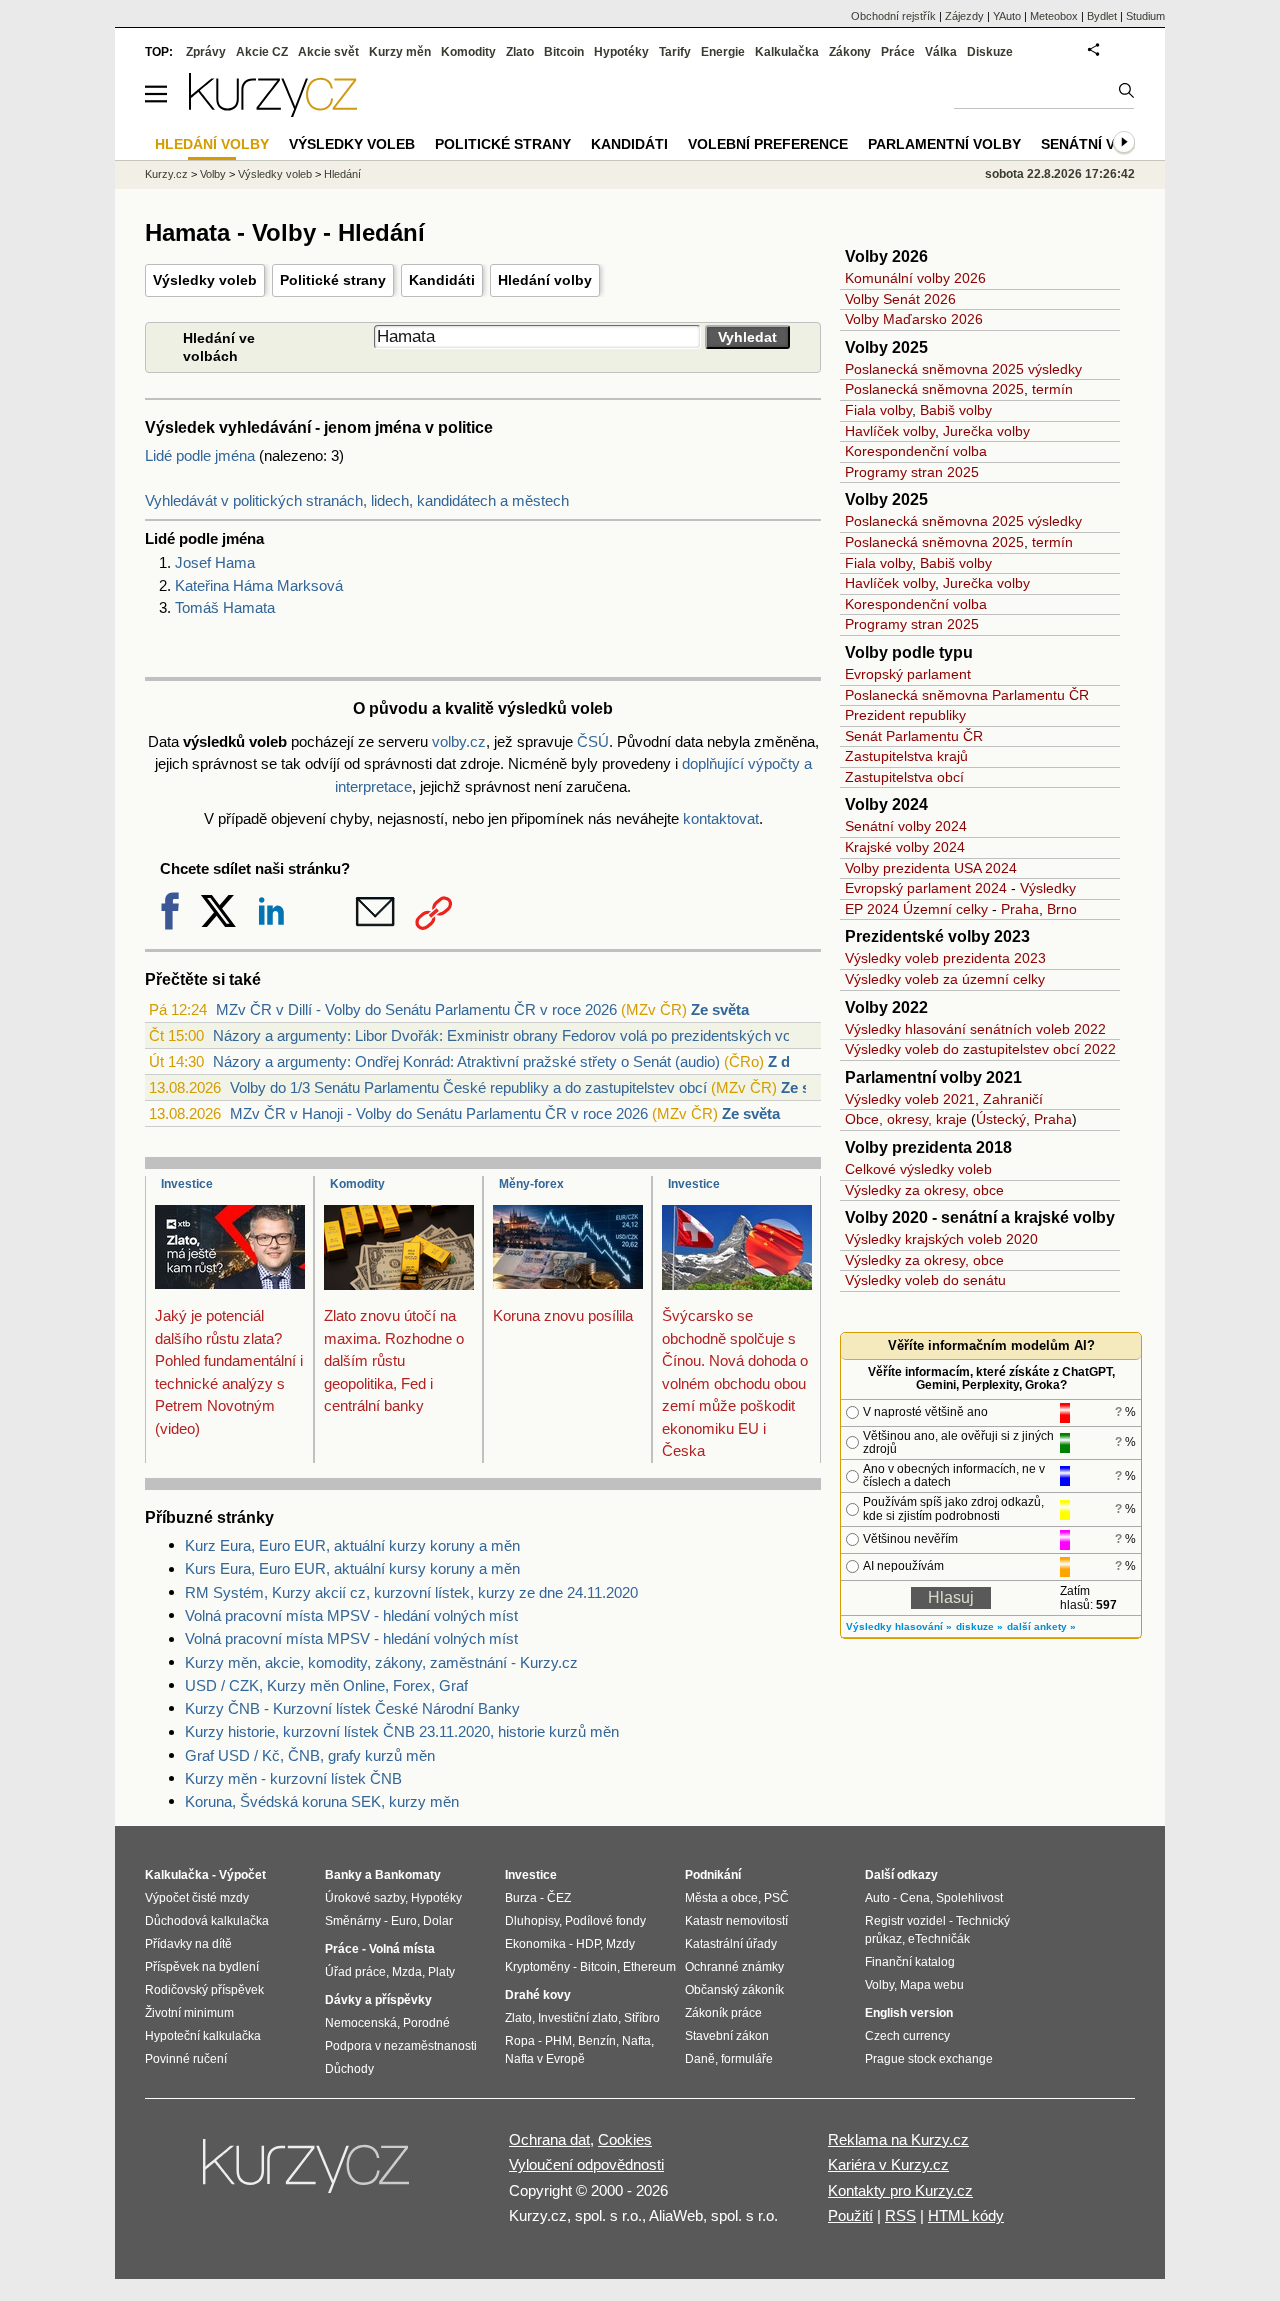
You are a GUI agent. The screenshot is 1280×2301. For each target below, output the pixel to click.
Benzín (597, 2041)
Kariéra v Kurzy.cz (888, 2164)
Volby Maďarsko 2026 (914, 319)
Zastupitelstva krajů (906, 756)
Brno (1062, 909)
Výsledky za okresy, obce (924, 1190)
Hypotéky (621, 52)
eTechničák (939, 1939)
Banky (343, 1875)
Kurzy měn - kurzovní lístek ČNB (293, 1778)
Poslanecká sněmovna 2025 (934, 389)
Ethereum (649, 1967)
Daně (700, 2059)
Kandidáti (442, 280)
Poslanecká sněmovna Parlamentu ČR (967, 695)
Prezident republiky (905, 715)
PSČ (776, 1898)
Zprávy (206, 52)
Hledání (342, 174)
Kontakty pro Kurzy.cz (900, 2190)
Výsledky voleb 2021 (910, 1099)
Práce (898, 52)
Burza (521, 1898)
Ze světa (720, 1009)
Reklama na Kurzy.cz (898, 2139)
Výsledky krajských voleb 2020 (941, 1239)
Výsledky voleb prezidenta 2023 (945, 958)
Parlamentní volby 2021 (933, 1077)
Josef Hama (215, 562)
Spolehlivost (969, 1898)
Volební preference (768, 144)
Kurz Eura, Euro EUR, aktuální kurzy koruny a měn (352, 1545)
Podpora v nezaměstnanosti (401, 2046)
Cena (915, 1898)
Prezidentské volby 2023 (937, 936)
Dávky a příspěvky (378, 2000)
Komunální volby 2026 (915, 278)
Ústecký (1001, 1119)
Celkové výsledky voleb (918, 1169)
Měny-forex (531, 1184)
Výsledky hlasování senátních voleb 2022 (975, 1029)
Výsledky (1048, 888)
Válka (941, 52)
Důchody (349, 2069)
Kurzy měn (400, 52)
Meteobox (1054, 16)
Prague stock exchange (929, 2059)
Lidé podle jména (200, 455)
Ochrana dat (549, 2139)
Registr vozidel (905, 1921)
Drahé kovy (538, 1995)
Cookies (625, 2139)
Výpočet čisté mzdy (197, 1898)
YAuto (1007, 16)
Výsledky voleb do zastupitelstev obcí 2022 (980, 1049)
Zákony (850, 52)
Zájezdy (964, 16)
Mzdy (620, 1944)
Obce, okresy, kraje (906, 1119)
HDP (588, 1944)
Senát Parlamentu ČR (914, 736)
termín (1052, 389)
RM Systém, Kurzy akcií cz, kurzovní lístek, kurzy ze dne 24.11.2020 (411, 1592)
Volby (213, 174)
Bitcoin (564, 52)
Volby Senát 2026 (900, 299)
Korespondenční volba (916, 451)
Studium (1145, 16)
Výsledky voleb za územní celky (945, 979)
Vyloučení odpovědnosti (586, 2164)
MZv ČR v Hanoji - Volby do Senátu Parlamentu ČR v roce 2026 (439, 1113)
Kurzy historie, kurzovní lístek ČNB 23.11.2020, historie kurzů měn (402, 1731)
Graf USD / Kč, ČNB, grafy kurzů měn (310, 1755)
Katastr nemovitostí (736, 1921)
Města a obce (721, 1898)
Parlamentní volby (944, 144)
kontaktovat (721, 818)
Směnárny (353, 1921)
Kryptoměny (537, 1967)
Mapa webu (932, 1985)
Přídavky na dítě (188, 1944)
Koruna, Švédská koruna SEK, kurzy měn (322, 1801)
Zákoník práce (723, 2013)
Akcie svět (328, 52)
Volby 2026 (886, 256)
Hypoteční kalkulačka (203, 2036)
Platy (441, 1972)
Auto (877, 1898)
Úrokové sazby (365, 1898)
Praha (1020, 909)
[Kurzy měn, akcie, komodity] (308, 2174)
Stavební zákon (727, 2036)
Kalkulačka (787, 52)
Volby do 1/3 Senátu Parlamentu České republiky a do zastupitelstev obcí (468, 1087)
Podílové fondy (605, 1921)
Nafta (636, 2041)
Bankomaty (408, 1875)
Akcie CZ (262, 52)
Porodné (426, 2023)
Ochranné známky (734, 1967)
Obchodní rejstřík (893, 16)
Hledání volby (545, 280)
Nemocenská (361, 2023)
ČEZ (559, 1898)
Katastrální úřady (731, 1944)
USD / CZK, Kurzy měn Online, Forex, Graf (326, 1685)
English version (909, 2013)
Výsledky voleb (205, 280)
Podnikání (713, 1875)
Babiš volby (956, 410)
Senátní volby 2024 (906, 826)
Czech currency (907, 2036)
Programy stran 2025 (912, 472)
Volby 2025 (886, 347)
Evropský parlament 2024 (926, 888)
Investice (187, 1184)
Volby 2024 (886, 804)
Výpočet (242, 1875)
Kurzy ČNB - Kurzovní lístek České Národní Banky (352, 1708)
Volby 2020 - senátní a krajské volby (980, 1217)
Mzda (407, 1972)
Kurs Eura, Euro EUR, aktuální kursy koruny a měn (352, 1568)
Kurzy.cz (166, 174)
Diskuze (990, 52)
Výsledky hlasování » (899, 1626)
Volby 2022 (886, 1007)
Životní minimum (189, 2013)
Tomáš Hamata (225, 607)
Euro (404, 1921)
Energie (723, 52)
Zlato (520, 52)
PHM (558, 2041)
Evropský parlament (908, 674)
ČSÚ (593, 741)
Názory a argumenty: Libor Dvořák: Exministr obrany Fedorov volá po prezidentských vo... (508, 1035)
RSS (900, 2215)
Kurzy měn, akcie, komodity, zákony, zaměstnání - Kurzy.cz (381, 1662)
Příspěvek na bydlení (202, 1967)
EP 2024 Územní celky (916, 909)
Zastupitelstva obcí (904, 777)
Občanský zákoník (734, 1990)
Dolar (438, 1921)
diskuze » (979, 1626)
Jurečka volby (986, 431)
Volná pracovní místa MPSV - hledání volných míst (351, 1615)
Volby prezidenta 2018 (928, 1147)
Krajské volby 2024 (905, 847)
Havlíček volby (890, 431)
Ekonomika (535, 1944)
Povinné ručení (186, 2059)
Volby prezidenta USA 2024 (931, 868)
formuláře (747, 2059)
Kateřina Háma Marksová (259, 585)
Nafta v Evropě (545, 2059)
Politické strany (333, 280)
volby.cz (459, 741)
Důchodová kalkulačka (207, 1921)
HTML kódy (966, 2215)
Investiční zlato (578, 2018)
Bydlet (1102, 16)
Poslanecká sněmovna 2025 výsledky (963, 369)
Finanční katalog (910, 1962)
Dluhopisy (532, 1921)
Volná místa (402, 1949)
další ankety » (1041, 1626)
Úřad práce (355, 1972)
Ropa (520, 2041)
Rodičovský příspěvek (204, 1990)
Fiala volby (878, 410)
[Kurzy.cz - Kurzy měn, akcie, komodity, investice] (273, 111)
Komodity (357, 1184)
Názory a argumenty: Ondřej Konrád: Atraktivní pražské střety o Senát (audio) (466, 1061)
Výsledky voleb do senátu (925, 1280)
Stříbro (642, 2018)
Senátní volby (1097, 144)
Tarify (675, 52)
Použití (850, 2215)
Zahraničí (1013, 1099)
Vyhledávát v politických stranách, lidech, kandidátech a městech (357, 500)
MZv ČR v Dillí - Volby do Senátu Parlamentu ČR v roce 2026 (416, 1009)
